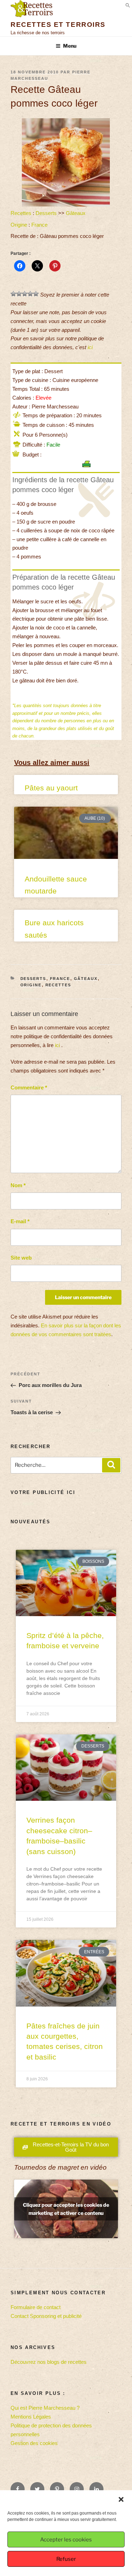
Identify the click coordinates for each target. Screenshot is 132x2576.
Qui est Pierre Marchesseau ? (45, 2408)
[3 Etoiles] (25, 294)
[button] (121, 2499)
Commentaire (29, 1087)
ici (90, 347)
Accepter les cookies (66, 2540)
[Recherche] (111, 1465)
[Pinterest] (57, 2489)
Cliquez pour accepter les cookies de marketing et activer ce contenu (66, 2209)
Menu (70, 46)
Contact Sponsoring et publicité (46, 2316)
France (39, 225)
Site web (21, 1258)
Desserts (46, 213)
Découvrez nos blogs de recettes (49, 2362)
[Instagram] (77, 2489)
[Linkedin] (96, 2489)
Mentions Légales (31, 2417)
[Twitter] (37, 2489)
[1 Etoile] (13, 294)
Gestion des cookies (34, 2443)
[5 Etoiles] (36, 294)
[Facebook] (18, 2489)
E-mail (20, 1221)
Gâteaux (76, 213)
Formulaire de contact (36, 2307)
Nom (18, 1185)
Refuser (66, 2559)
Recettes (21, 213)
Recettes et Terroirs (58, 25)
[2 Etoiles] (19, 294)
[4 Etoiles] (30, 294)
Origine (19, 225)
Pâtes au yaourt (51, 788)
